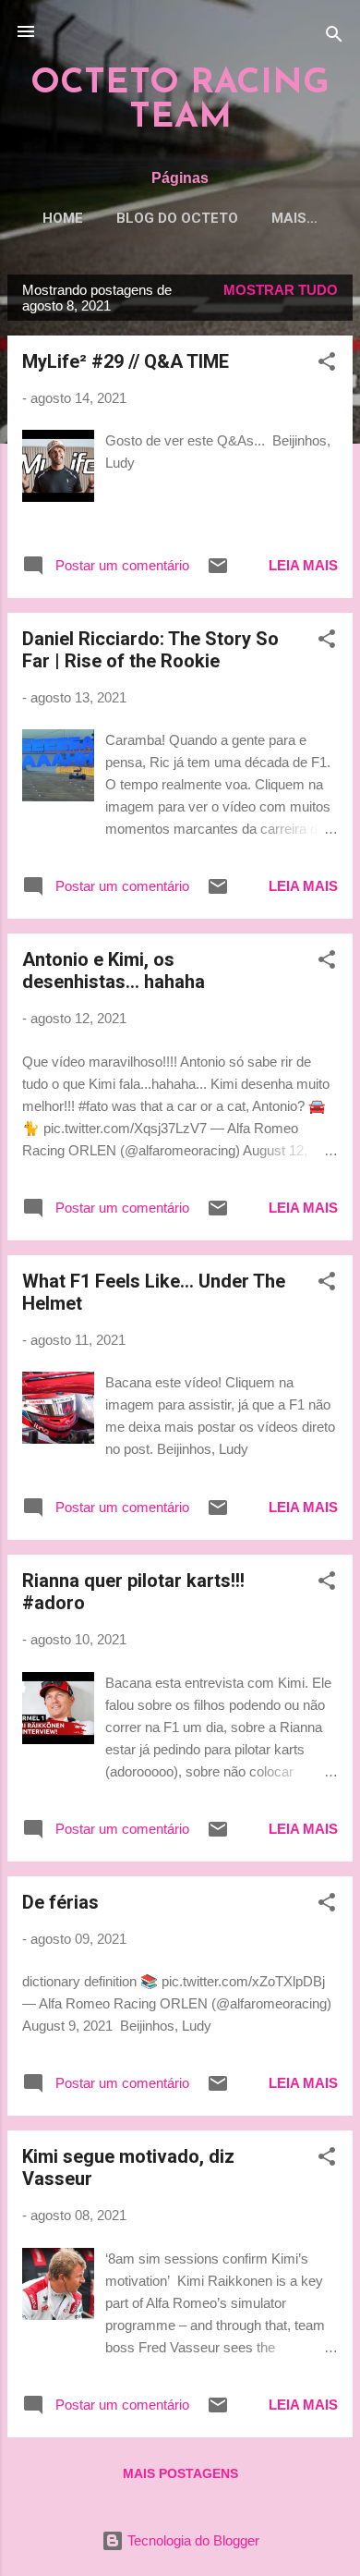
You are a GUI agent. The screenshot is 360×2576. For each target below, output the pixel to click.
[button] (327, 365)
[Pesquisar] (334, 37)
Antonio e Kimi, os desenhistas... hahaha (114, 971)
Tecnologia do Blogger (192, 2540)
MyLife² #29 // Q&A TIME (126, 361)
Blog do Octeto (177, 218)
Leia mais (303, 565)
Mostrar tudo (281, 290)
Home (63, 218)
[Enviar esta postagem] (218, 572)
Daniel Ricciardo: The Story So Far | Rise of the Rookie (150, 650)
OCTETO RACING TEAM (180, 101)
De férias (60, 1902)
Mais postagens (180, 2473)
